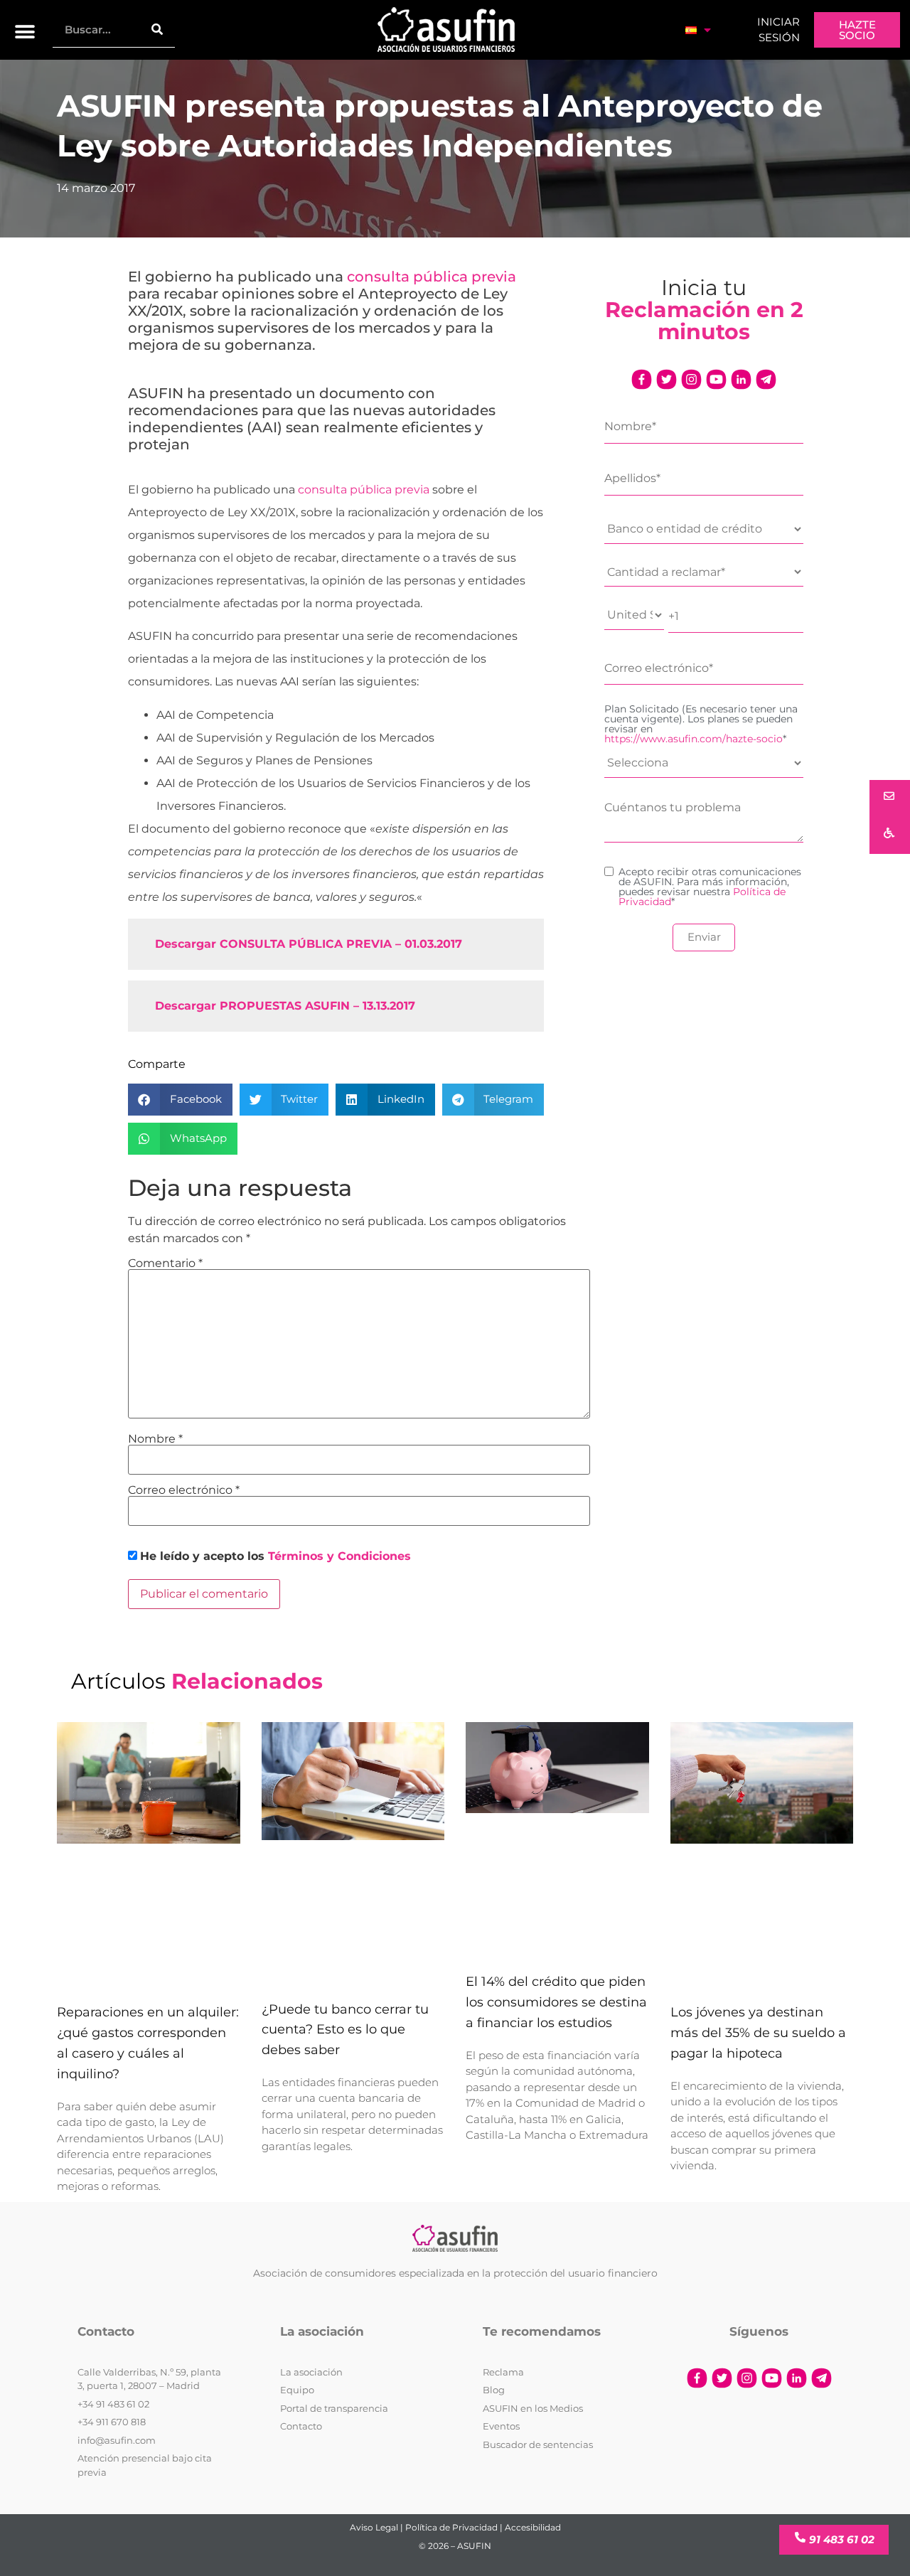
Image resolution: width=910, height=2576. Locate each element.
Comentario (165, 1263)
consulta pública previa (432, 277)
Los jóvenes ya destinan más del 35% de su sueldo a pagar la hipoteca (758, 2033)
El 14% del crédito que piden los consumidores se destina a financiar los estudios (556, 2002)
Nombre (155, 1439)
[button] (25, 32)
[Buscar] (157, 30)
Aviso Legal (374, 2527)
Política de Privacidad (451, 2527)
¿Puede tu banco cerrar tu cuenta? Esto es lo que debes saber (345, 2030)
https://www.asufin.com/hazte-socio (694, 739)
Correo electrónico (184, 1490)
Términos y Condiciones (339, 1556)
